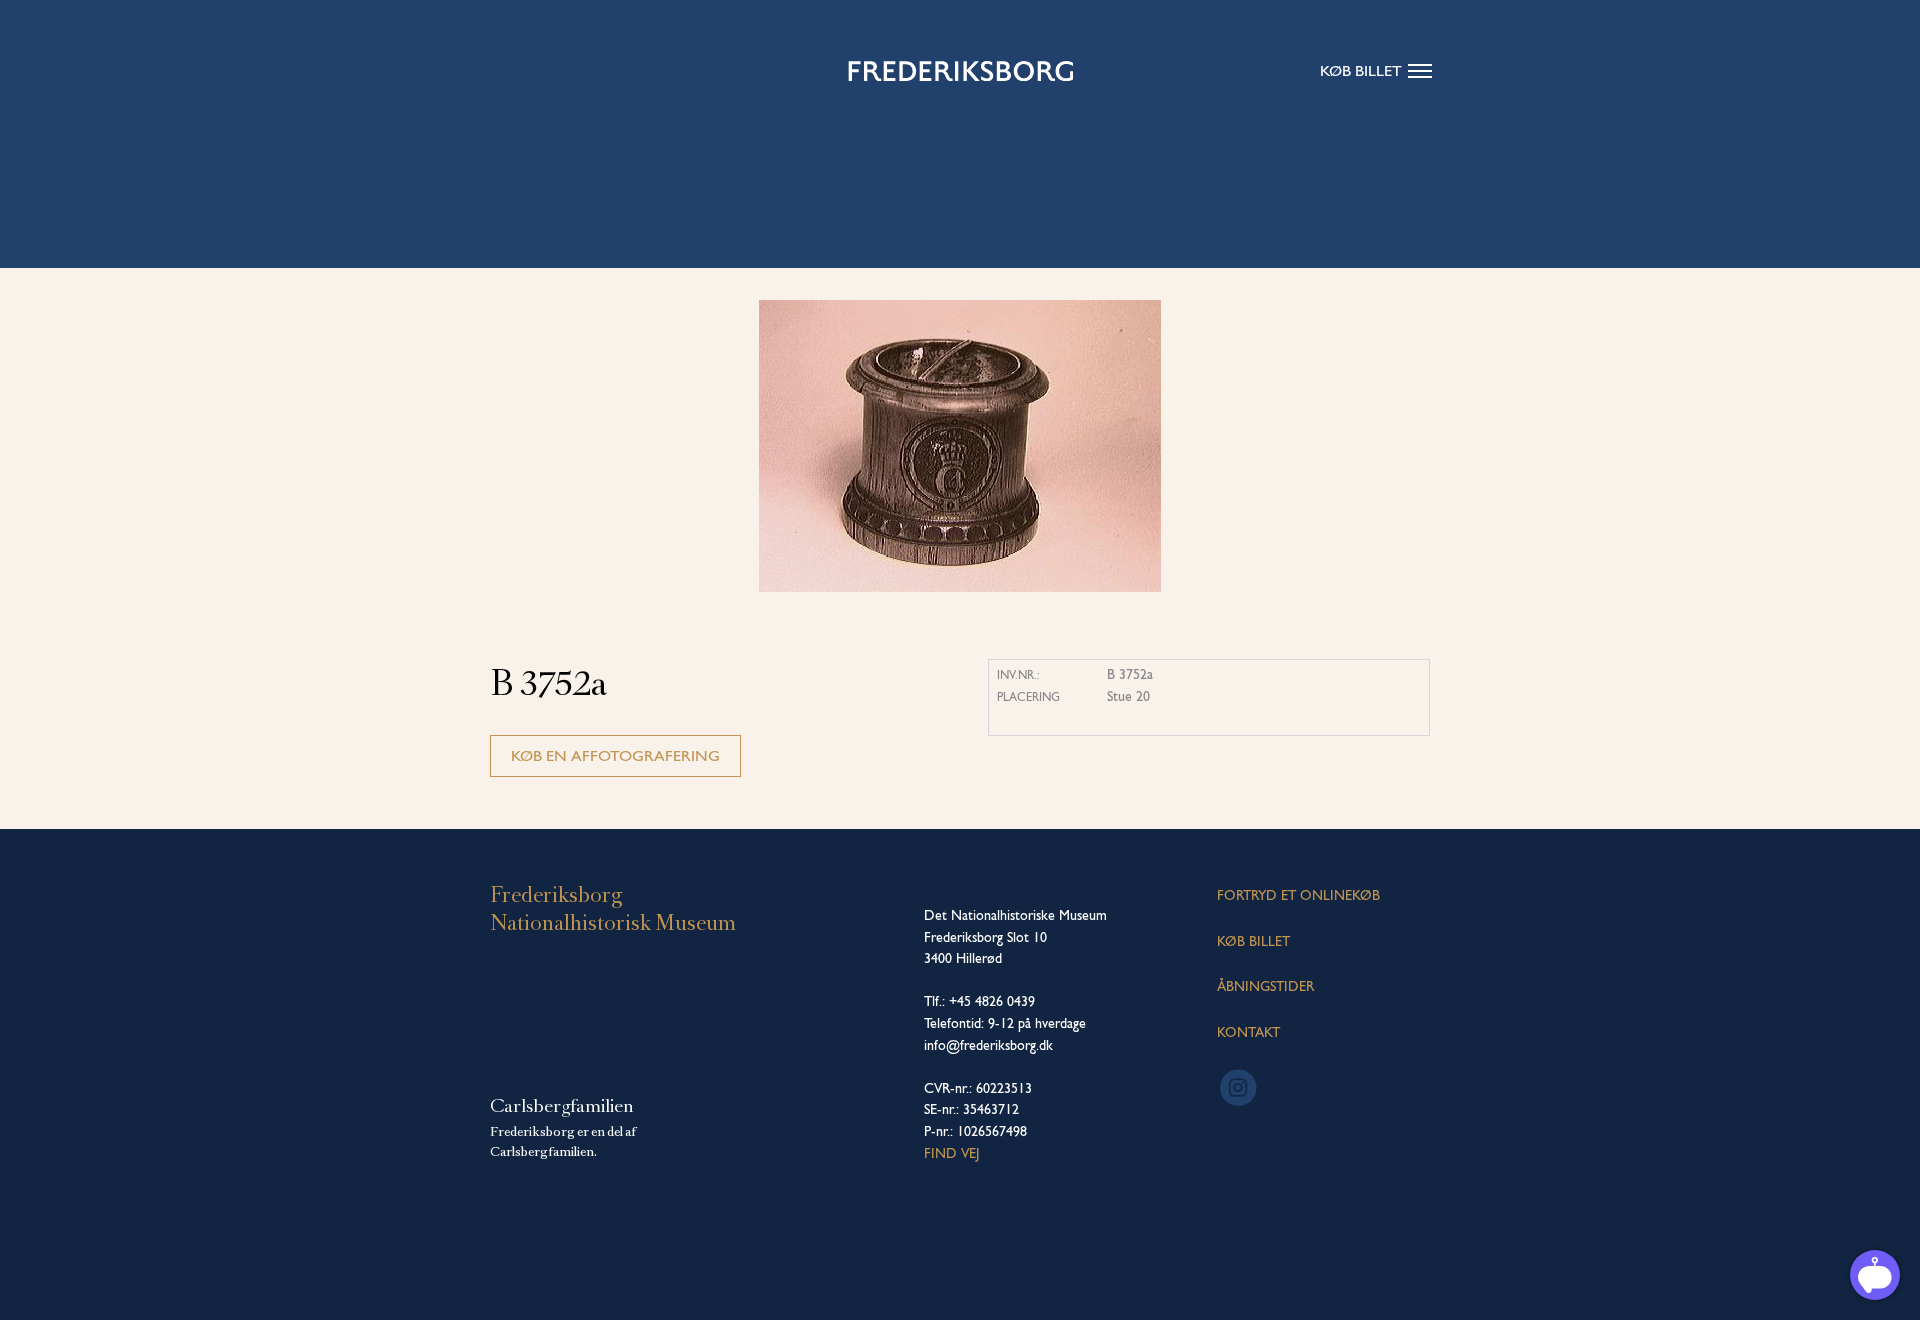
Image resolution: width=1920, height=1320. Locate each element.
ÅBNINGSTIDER (1265, 986)
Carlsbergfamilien (562, 1106)
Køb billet (1361, 70)
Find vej (952, 1153)
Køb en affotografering (615, 755)
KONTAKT (1248, 1032)
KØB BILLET (1253, 941)
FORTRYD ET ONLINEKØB (1298, 895)
